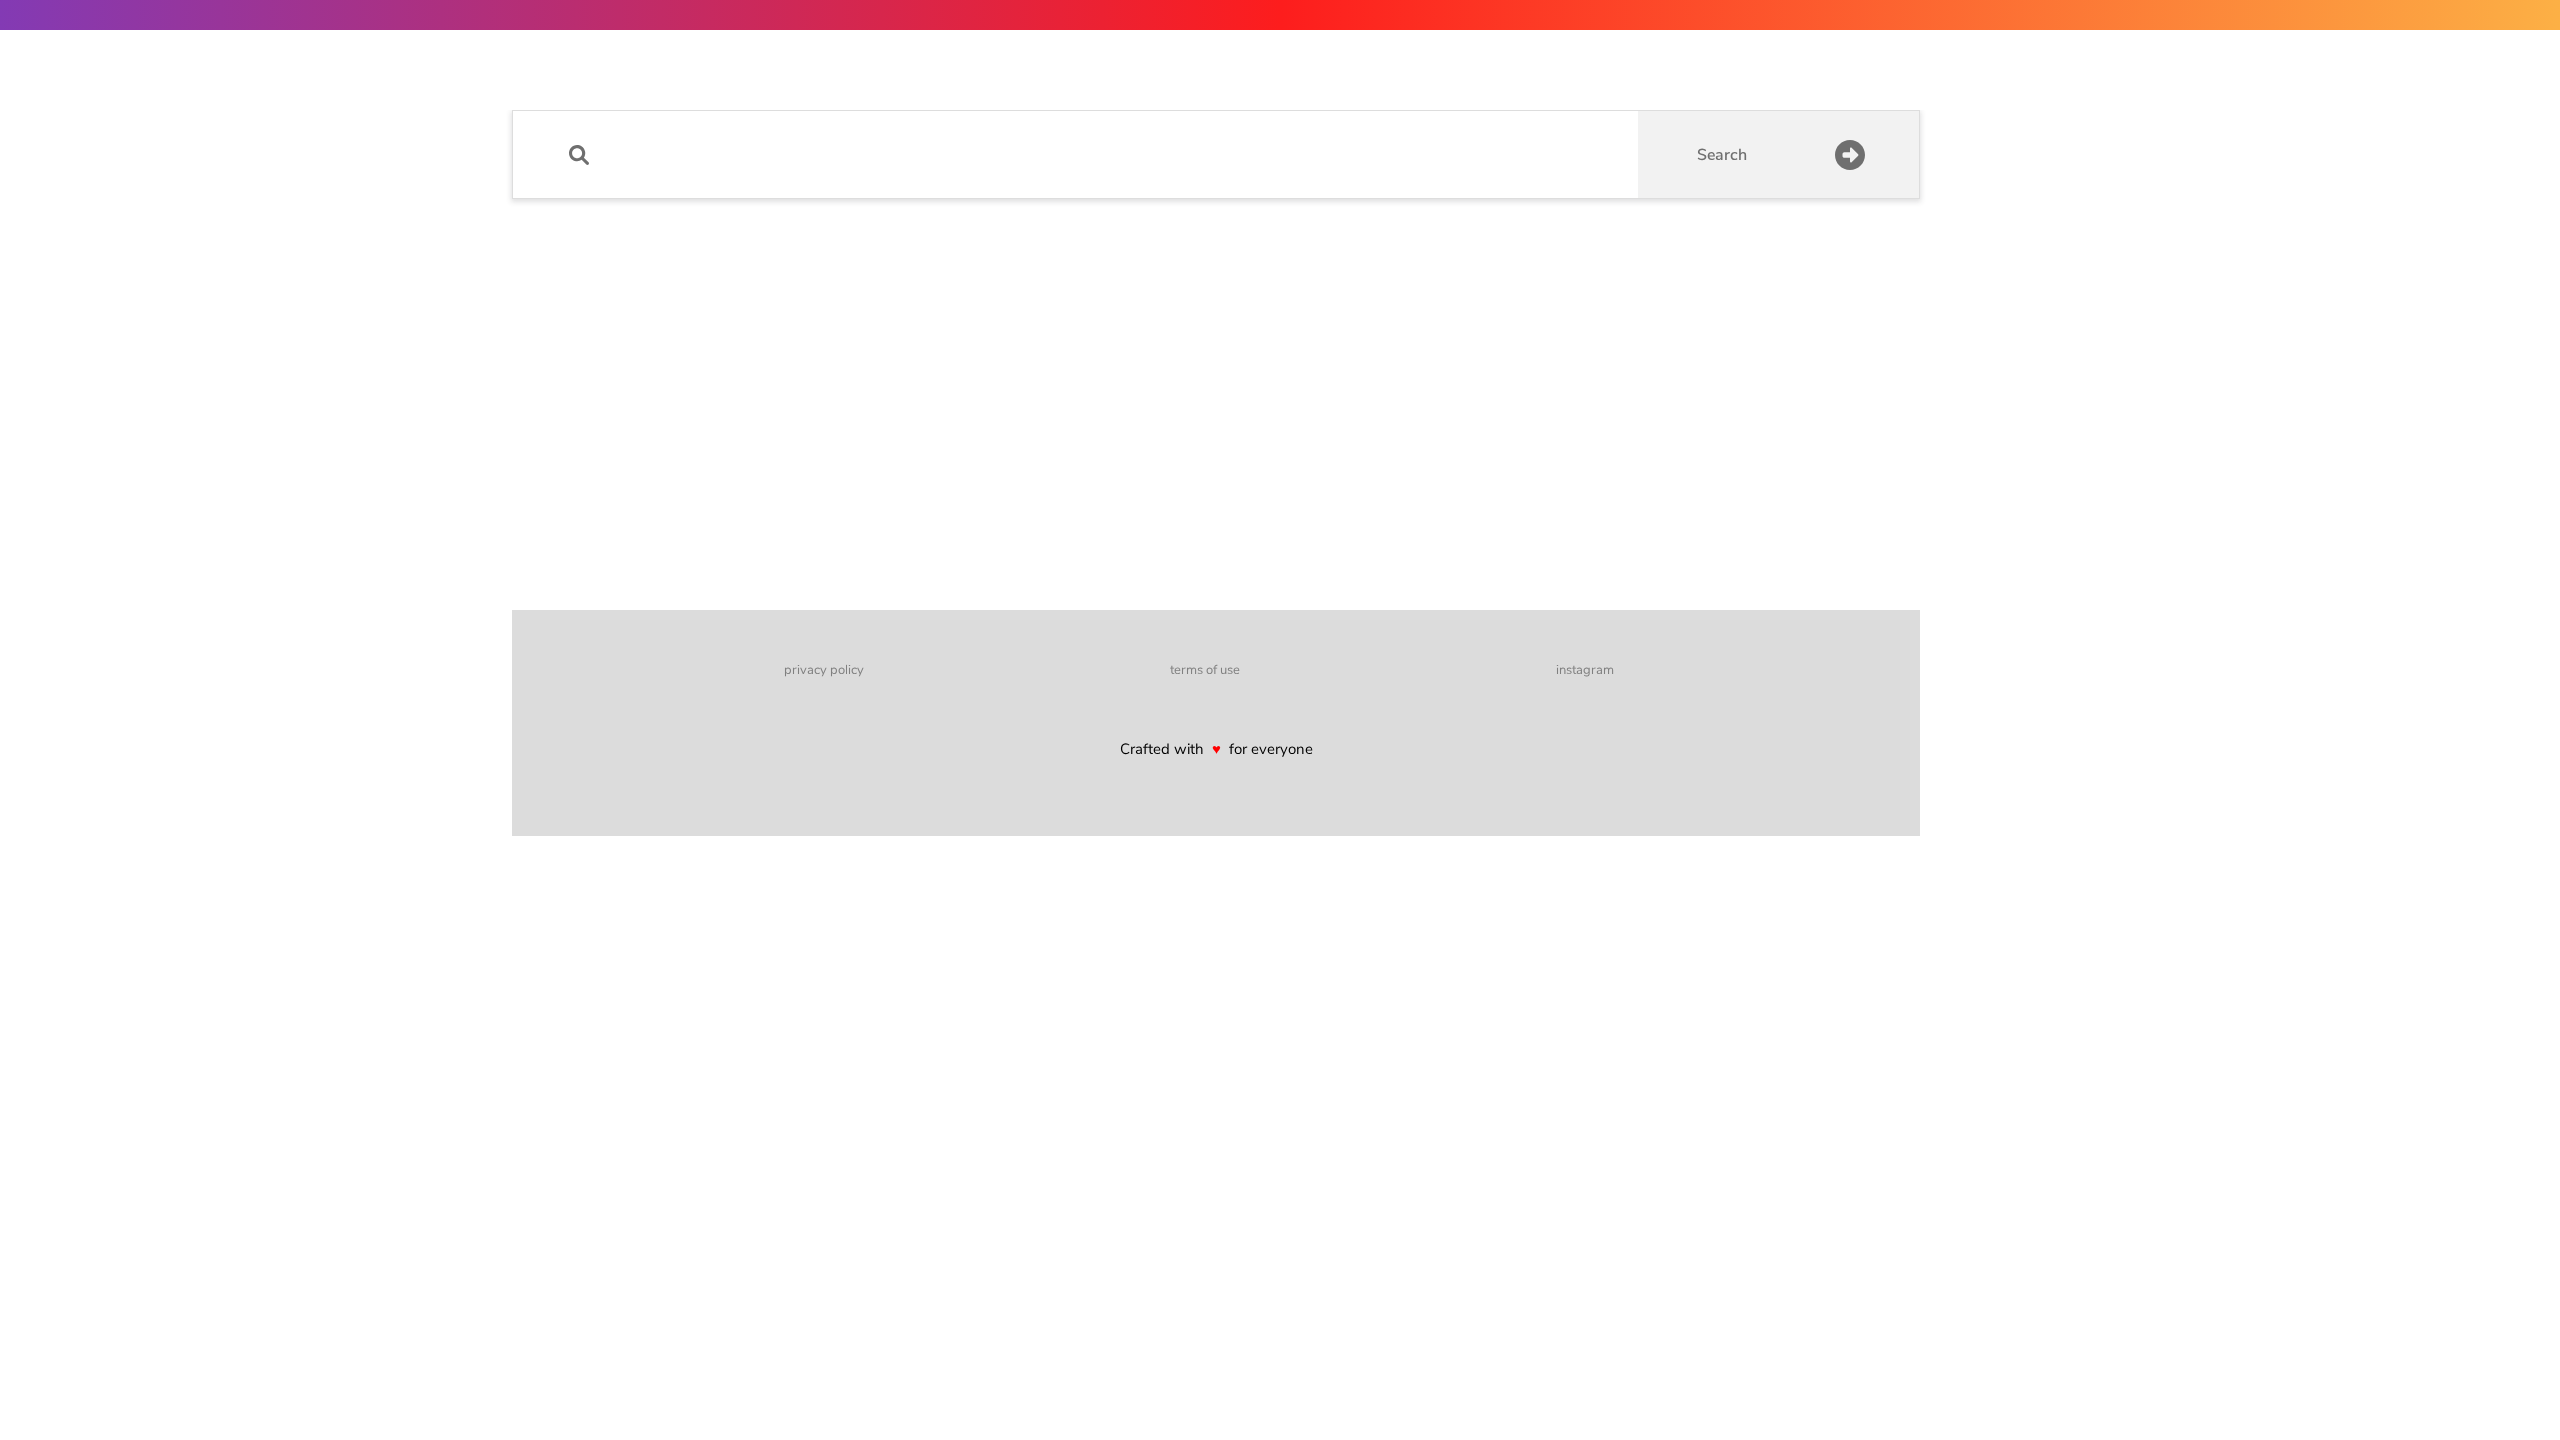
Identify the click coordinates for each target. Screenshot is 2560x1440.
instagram (1585, 670)
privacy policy (824, 670)
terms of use (1205, 670)
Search (1722, 155)
